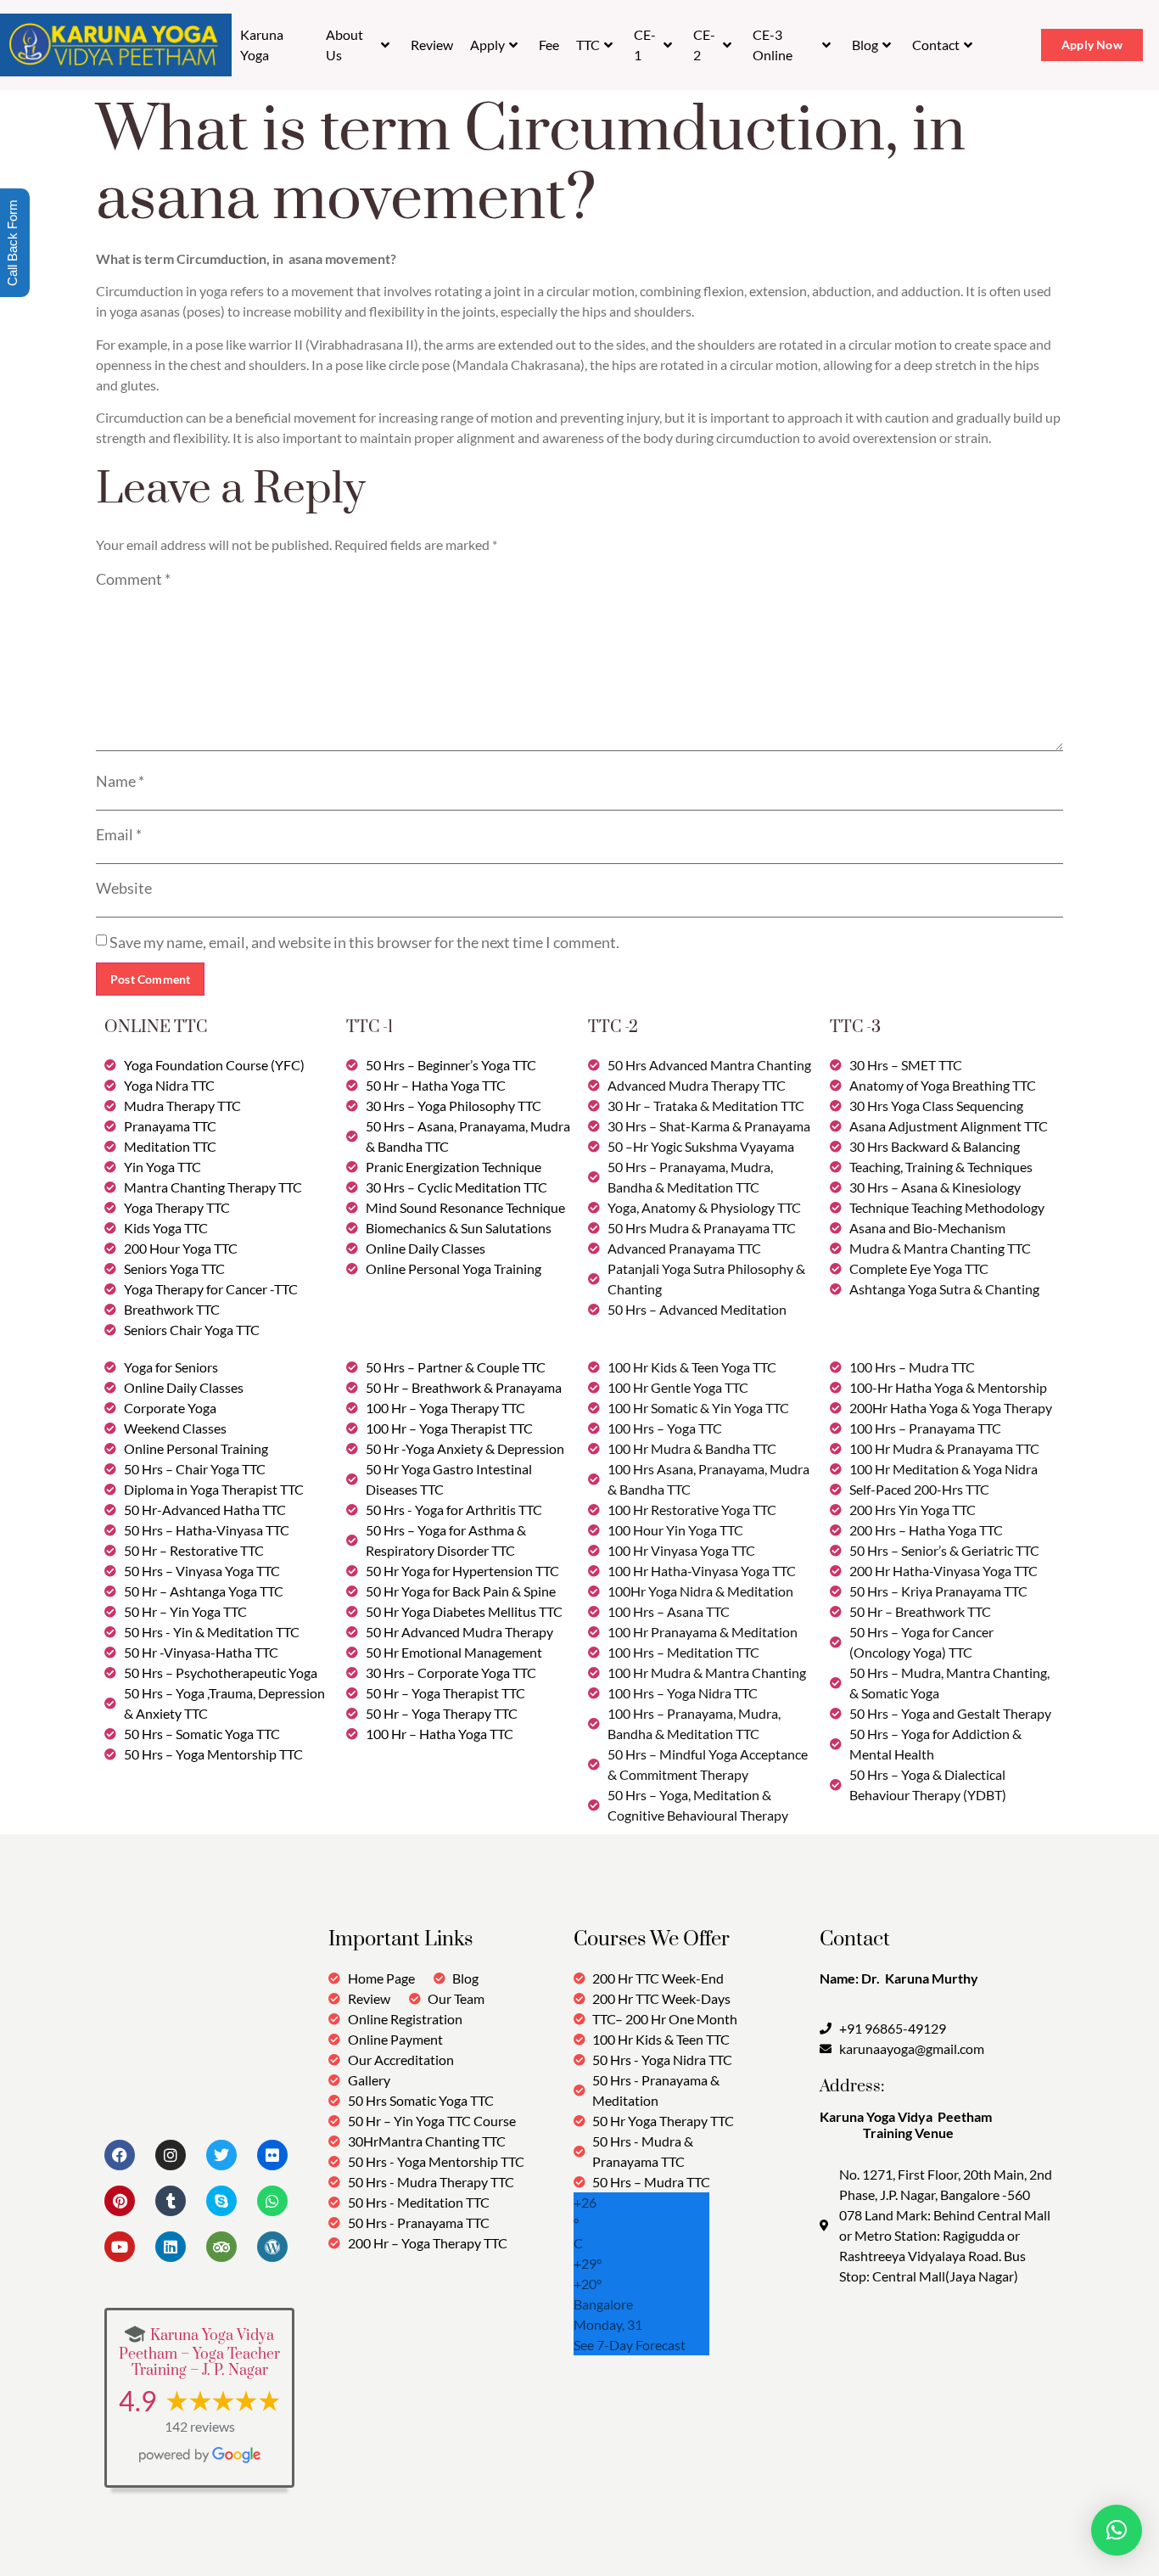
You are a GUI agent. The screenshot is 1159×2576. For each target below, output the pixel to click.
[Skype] (221, 2201)
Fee (549, 45)
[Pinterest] (120, 2201)
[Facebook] (120, 2155)
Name (120, 781)
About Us (344, 45)
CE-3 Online (773, 45)
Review (432, 45)
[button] (1117, 2530)
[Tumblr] (171, 2201)
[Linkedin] (171, 2247)
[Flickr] (272, 2155)
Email (119, 834)
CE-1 (645, 45)
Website (124, 888)
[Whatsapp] (272, 2201)
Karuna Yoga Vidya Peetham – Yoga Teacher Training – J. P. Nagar (199, 2353)
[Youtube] (120, 2247)
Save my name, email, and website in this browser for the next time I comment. (364, 942)
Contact (936, 45)
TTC (588, 45)
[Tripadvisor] (221, 2247)
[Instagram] (171, 2155)
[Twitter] (221, 2155)
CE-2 (704, 45)
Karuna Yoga (262, 45)
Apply (487, 45)
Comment (133, 579)
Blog (865, 45)
